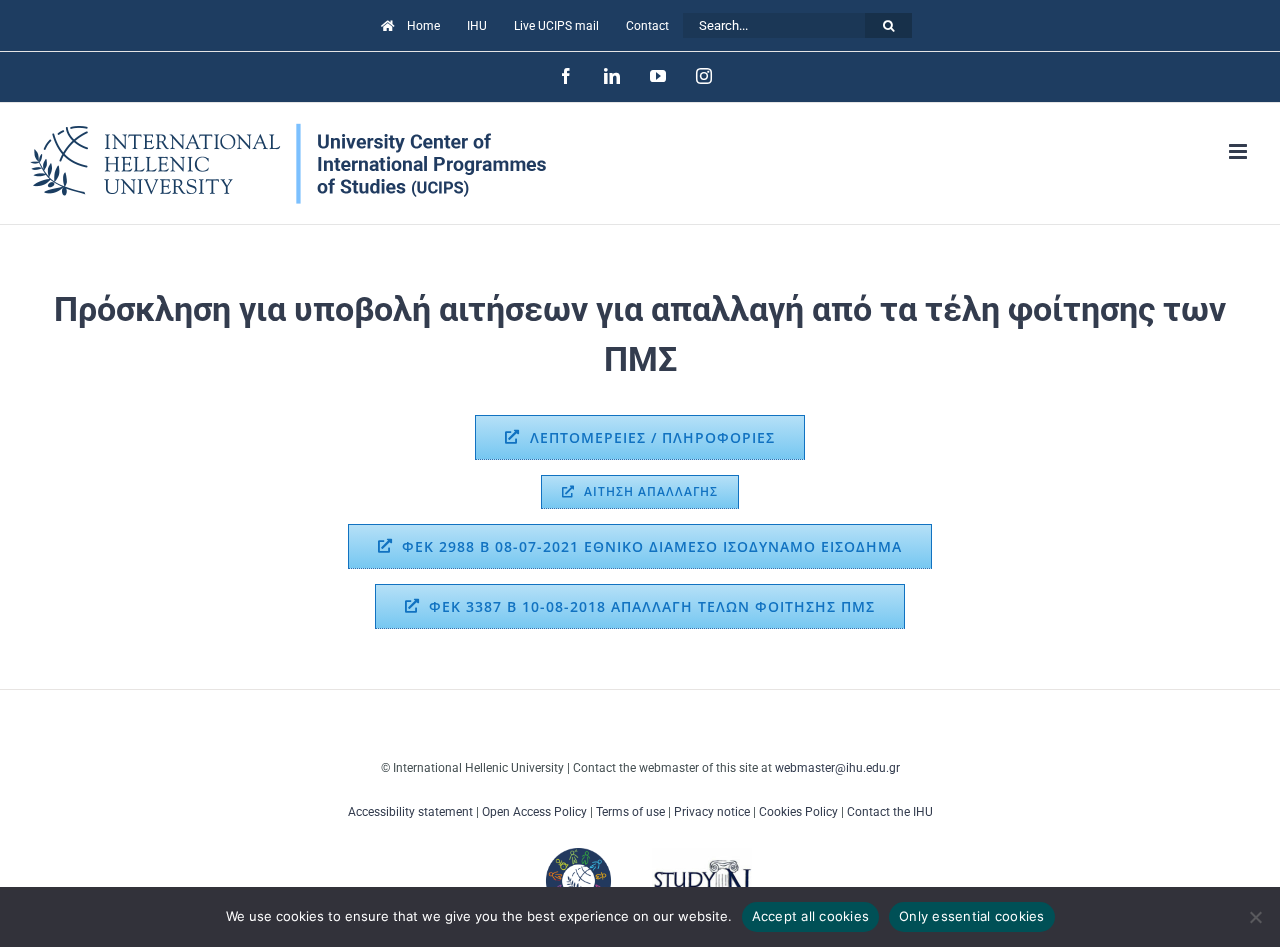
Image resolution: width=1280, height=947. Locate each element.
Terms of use (630, 812)
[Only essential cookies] (1255, 917)
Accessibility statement (410, 812)
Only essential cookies (972, 916)
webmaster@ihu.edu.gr (837, 768)
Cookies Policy (798, 812)
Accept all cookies (811, 916)
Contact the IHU (890, 812)
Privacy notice (712, 812)
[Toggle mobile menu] (1239, 151)
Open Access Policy (534, 812)
